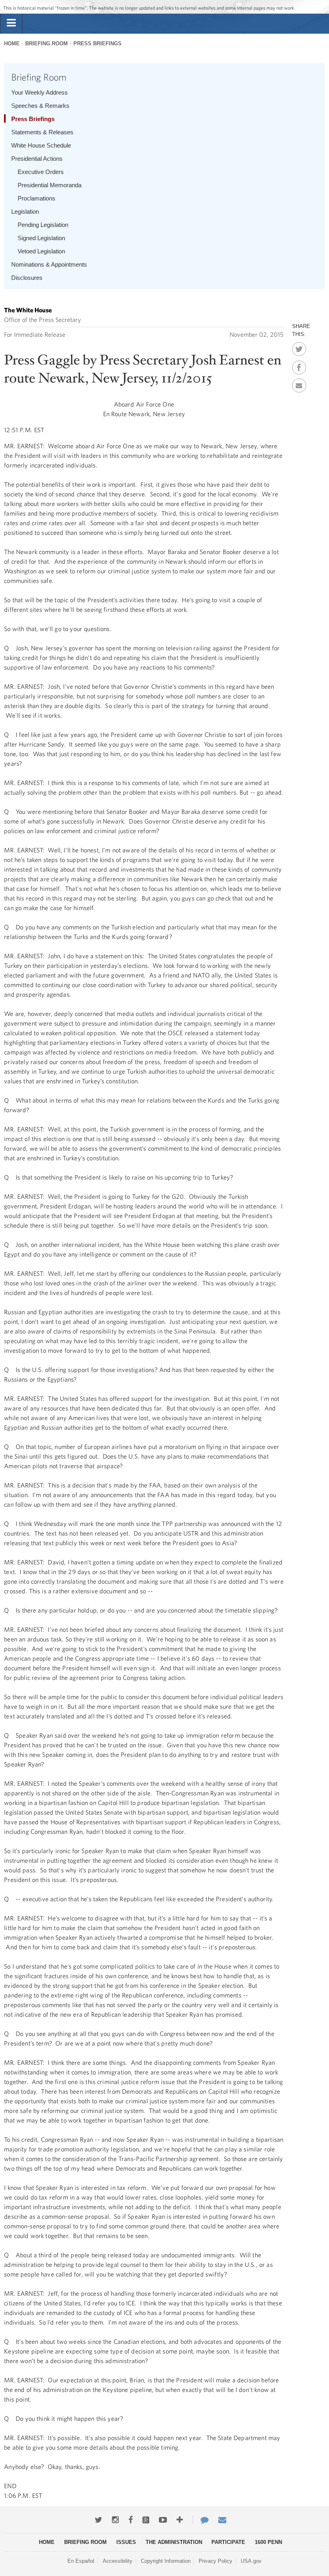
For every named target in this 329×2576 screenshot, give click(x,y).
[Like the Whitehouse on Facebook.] (131, 2520)
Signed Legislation (41, 238)
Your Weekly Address (40, 92)
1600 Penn (268, 2542)
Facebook (299, 365)
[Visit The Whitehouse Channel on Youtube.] (163, 2520)
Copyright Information (166, 2561)
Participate (228, 2542)
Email (299, 383)
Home (12, 44)
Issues (126, 2542)
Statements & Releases (42, 132)
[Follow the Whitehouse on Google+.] (146, 2520)
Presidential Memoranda (50, 185)
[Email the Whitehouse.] (222, 2520)
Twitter (299, 347)
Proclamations (37, 198)
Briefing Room (47, 44)
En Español (81, 2561)
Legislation (25, 211)
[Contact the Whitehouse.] (201, 2520)
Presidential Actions (37, 159)
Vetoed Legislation (41, 251)
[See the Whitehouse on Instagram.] (115, 2520)
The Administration (174, 2542)
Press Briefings (97, 44)
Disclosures (27, 278)
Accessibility (118, 2561)
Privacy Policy (215, 2561)
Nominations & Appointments (49, 264)
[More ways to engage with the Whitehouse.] (180, 2520)
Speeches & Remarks (40, 106)
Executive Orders (41, 172)
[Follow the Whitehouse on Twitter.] (98, 2520)
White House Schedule (41, 145)
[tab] (11, 23)
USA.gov (251, 2561)
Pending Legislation (43, 225)
